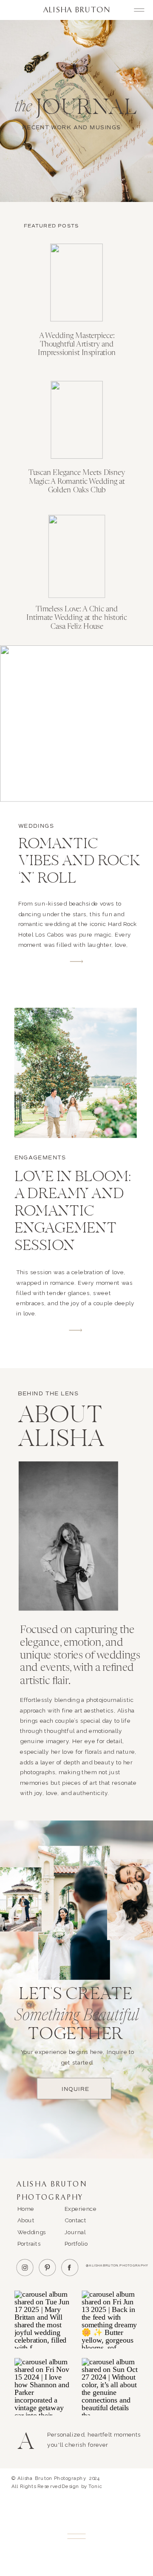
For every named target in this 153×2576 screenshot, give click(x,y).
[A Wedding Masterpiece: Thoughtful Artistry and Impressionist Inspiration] (76, 282)
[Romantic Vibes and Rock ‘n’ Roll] (76, 961)
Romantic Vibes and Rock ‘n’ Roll (79, 862)
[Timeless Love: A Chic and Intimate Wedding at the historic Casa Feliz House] (77, 556)
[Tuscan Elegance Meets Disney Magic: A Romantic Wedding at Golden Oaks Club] (77, 419)
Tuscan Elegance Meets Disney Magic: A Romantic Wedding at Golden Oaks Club (77, 481)
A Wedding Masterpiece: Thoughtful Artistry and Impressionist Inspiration (76, 344)
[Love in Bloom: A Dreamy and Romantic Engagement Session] (76, 1330)
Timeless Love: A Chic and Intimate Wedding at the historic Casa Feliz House (76, 618)
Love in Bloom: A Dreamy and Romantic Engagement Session (73, 1212)
